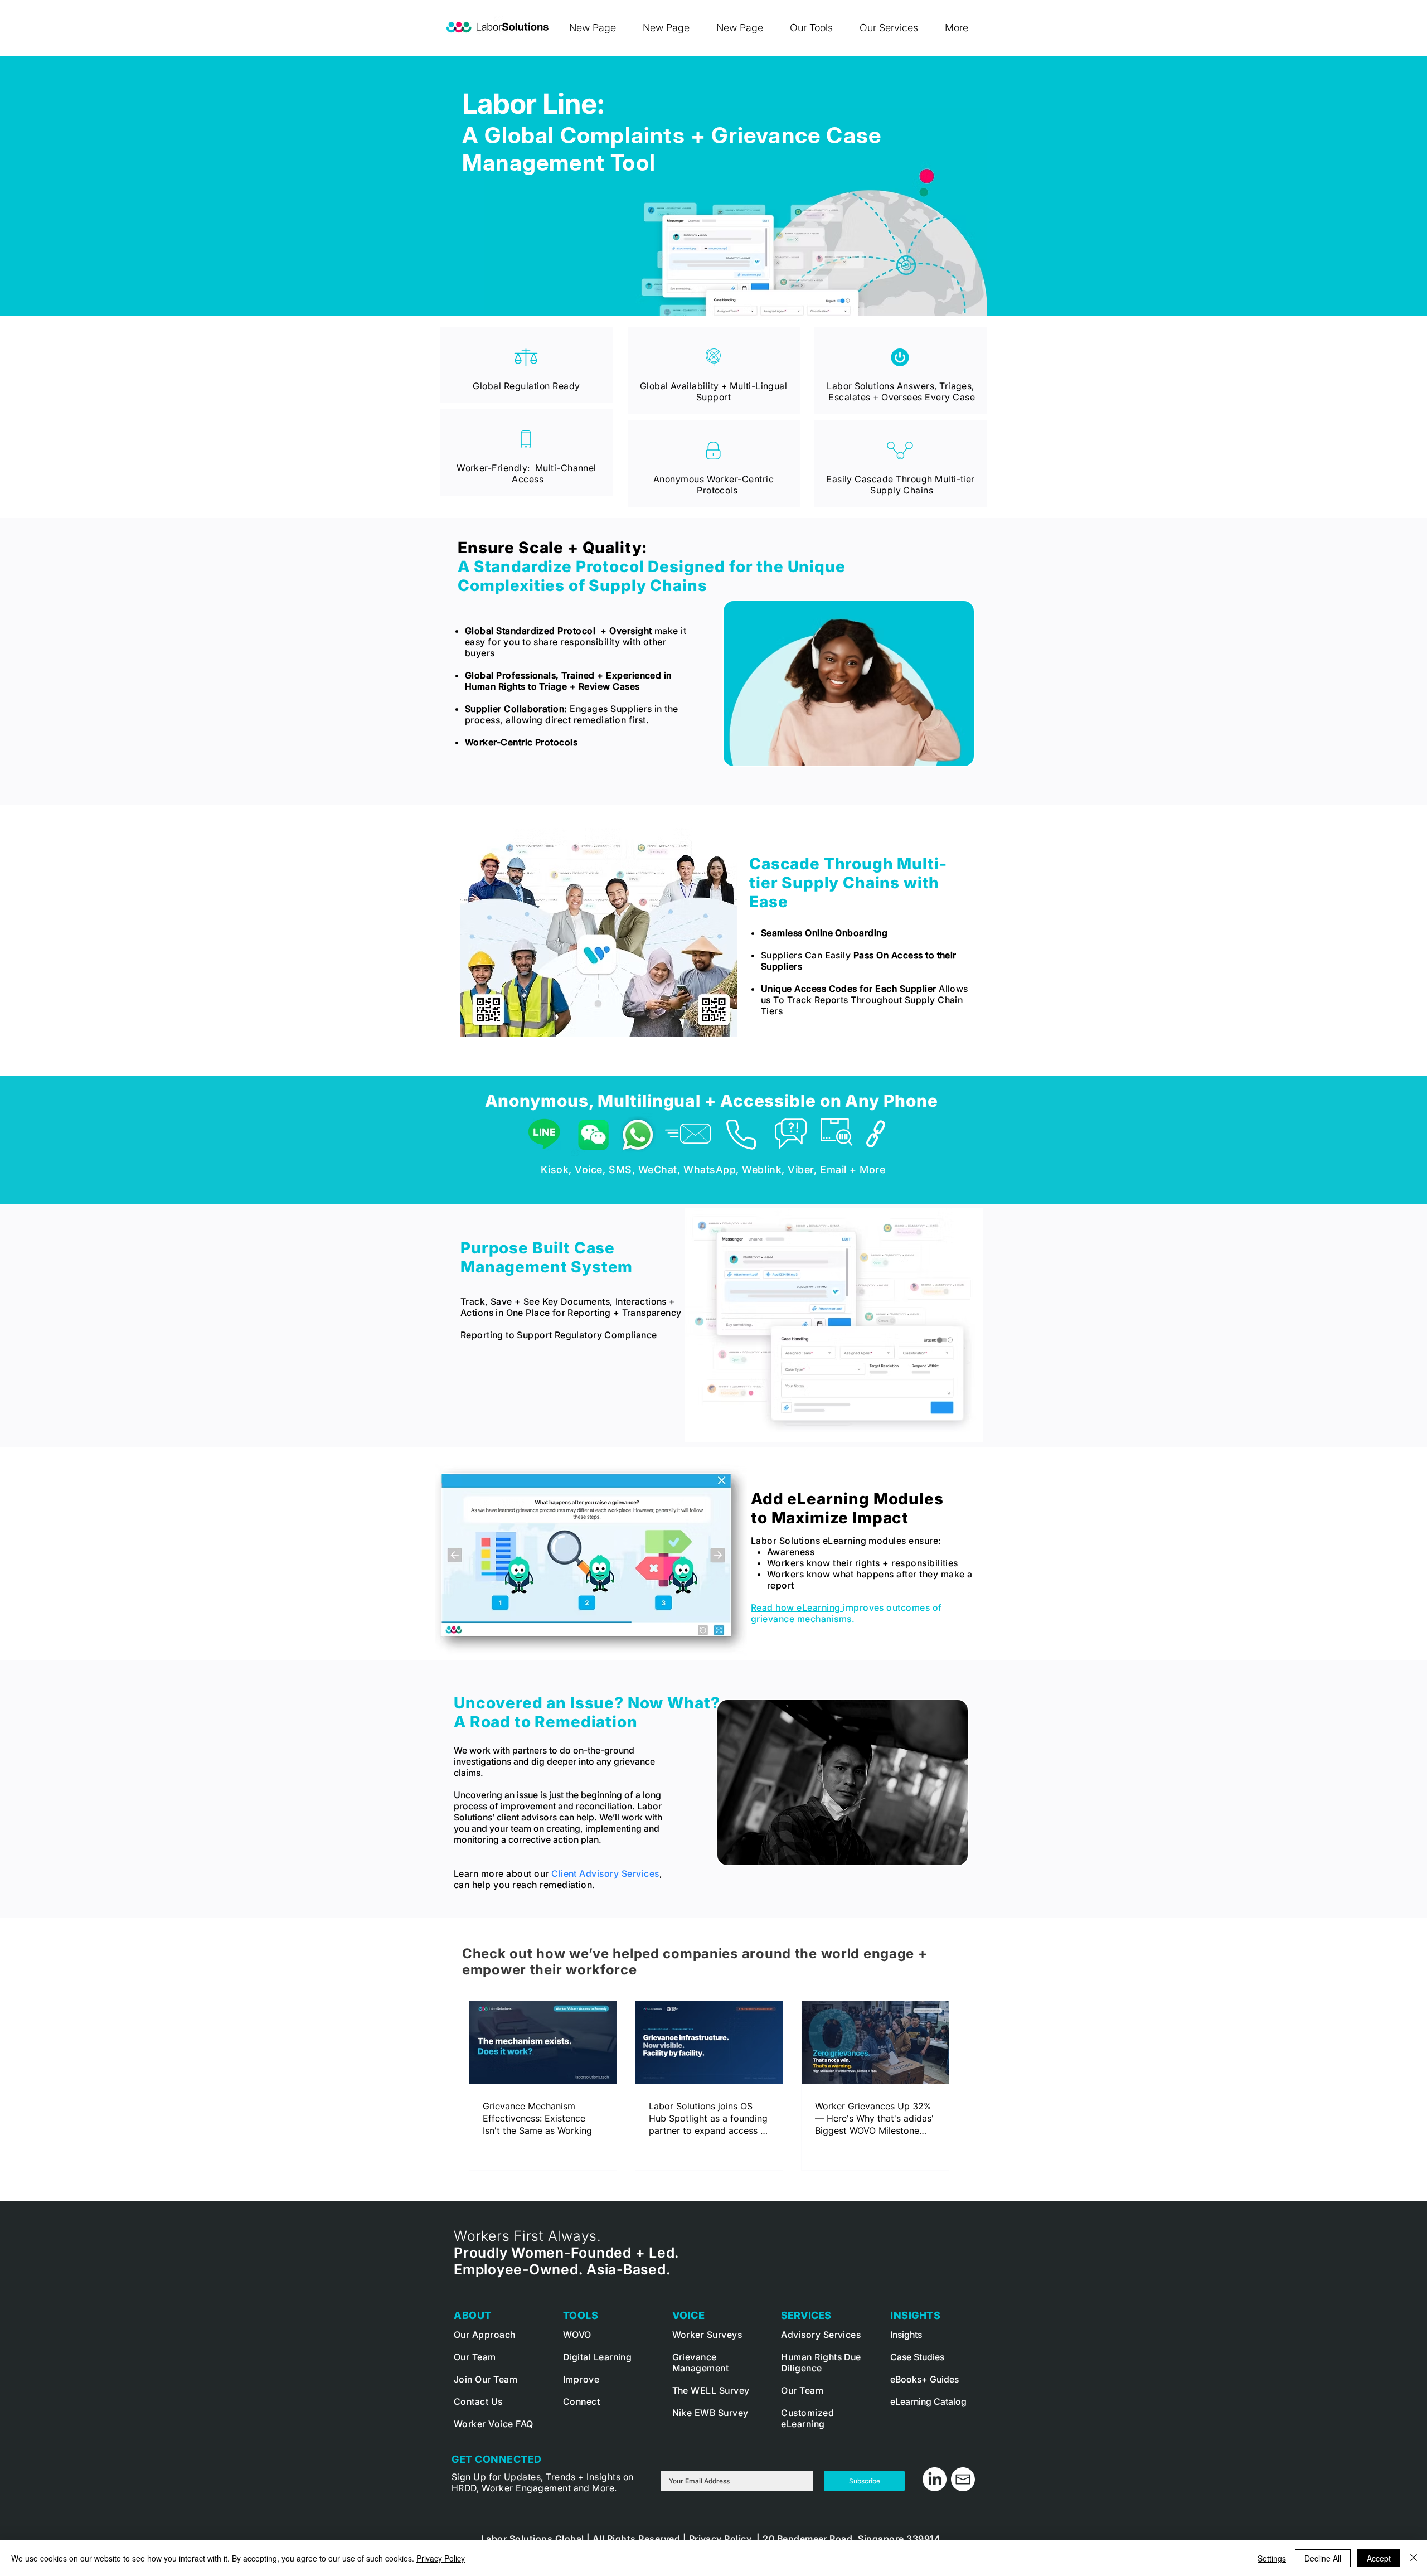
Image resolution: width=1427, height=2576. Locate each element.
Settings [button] (1272, 2558)
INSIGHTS (915, 2315)
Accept (1379, 2558)
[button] (816, 28)
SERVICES (806, 2315)
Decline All (1323, 2558)
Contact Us (479, 2401)
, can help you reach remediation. (558, 1879)
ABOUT (473, 2315)
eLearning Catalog (928, 2401)
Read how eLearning (797, 1607)
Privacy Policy (441, 2558)
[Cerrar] (1414, 2558)
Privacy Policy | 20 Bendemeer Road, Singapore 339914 (815, 2539)
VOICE (689, 2315)
